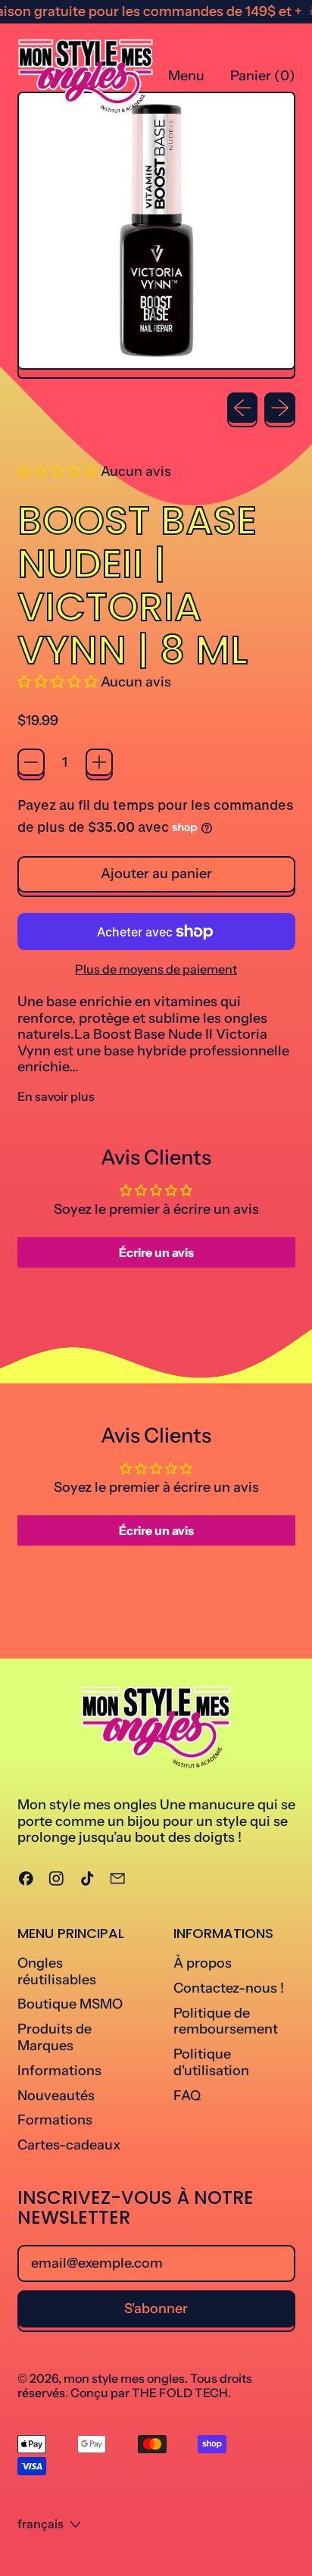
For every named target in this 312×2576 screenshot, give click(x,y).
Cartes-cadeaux (69, 2145)
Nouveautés (56, 2096)
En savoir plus (56, 1097)
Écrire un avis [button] (156, 1252)
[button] (59, 471)
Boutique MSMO (70, 2004)
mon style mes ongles (124, 2378)
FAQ (187, 2096)
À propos (203, 1963)
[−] (31, 762)
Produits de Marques (55, 2037)
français (41, 2524)
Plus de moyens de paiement (156, 969)
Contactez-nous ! (229, 1988)
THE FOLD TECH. (181, 2393)
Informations (59, 2071)
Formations (55, 2120)
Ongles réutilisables (57, 1971)
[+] (99, 762)
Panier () (262, 80)
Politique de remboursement (226, 2021)
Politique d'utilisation (211, 2062)
